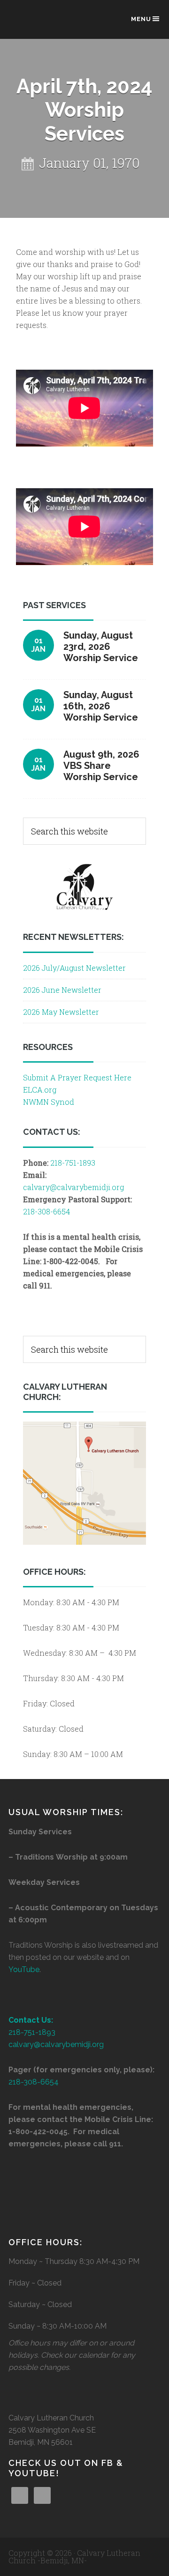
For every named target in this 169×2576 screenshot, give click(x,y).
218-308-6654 (46, 1211)
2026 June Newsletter (62, 990)
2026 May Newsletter (61, 1012)
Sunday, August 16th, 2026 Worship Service (101, 706)
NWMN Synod (49, 1102)
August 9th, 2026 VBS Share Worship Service (101, 766)
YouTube (24, 1969)
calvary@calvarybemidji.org (73, 1187)
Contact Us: (31, 2020)
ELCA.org (40, 1090)
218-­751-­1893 (73, 1163)
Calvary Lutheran (55, 24)
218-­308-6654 (34, 2082)
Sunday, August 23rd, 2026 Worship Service (101, 647)
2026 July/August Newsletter (74, 968)
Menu (141, 19)
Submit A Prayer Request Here (77, 1077)
